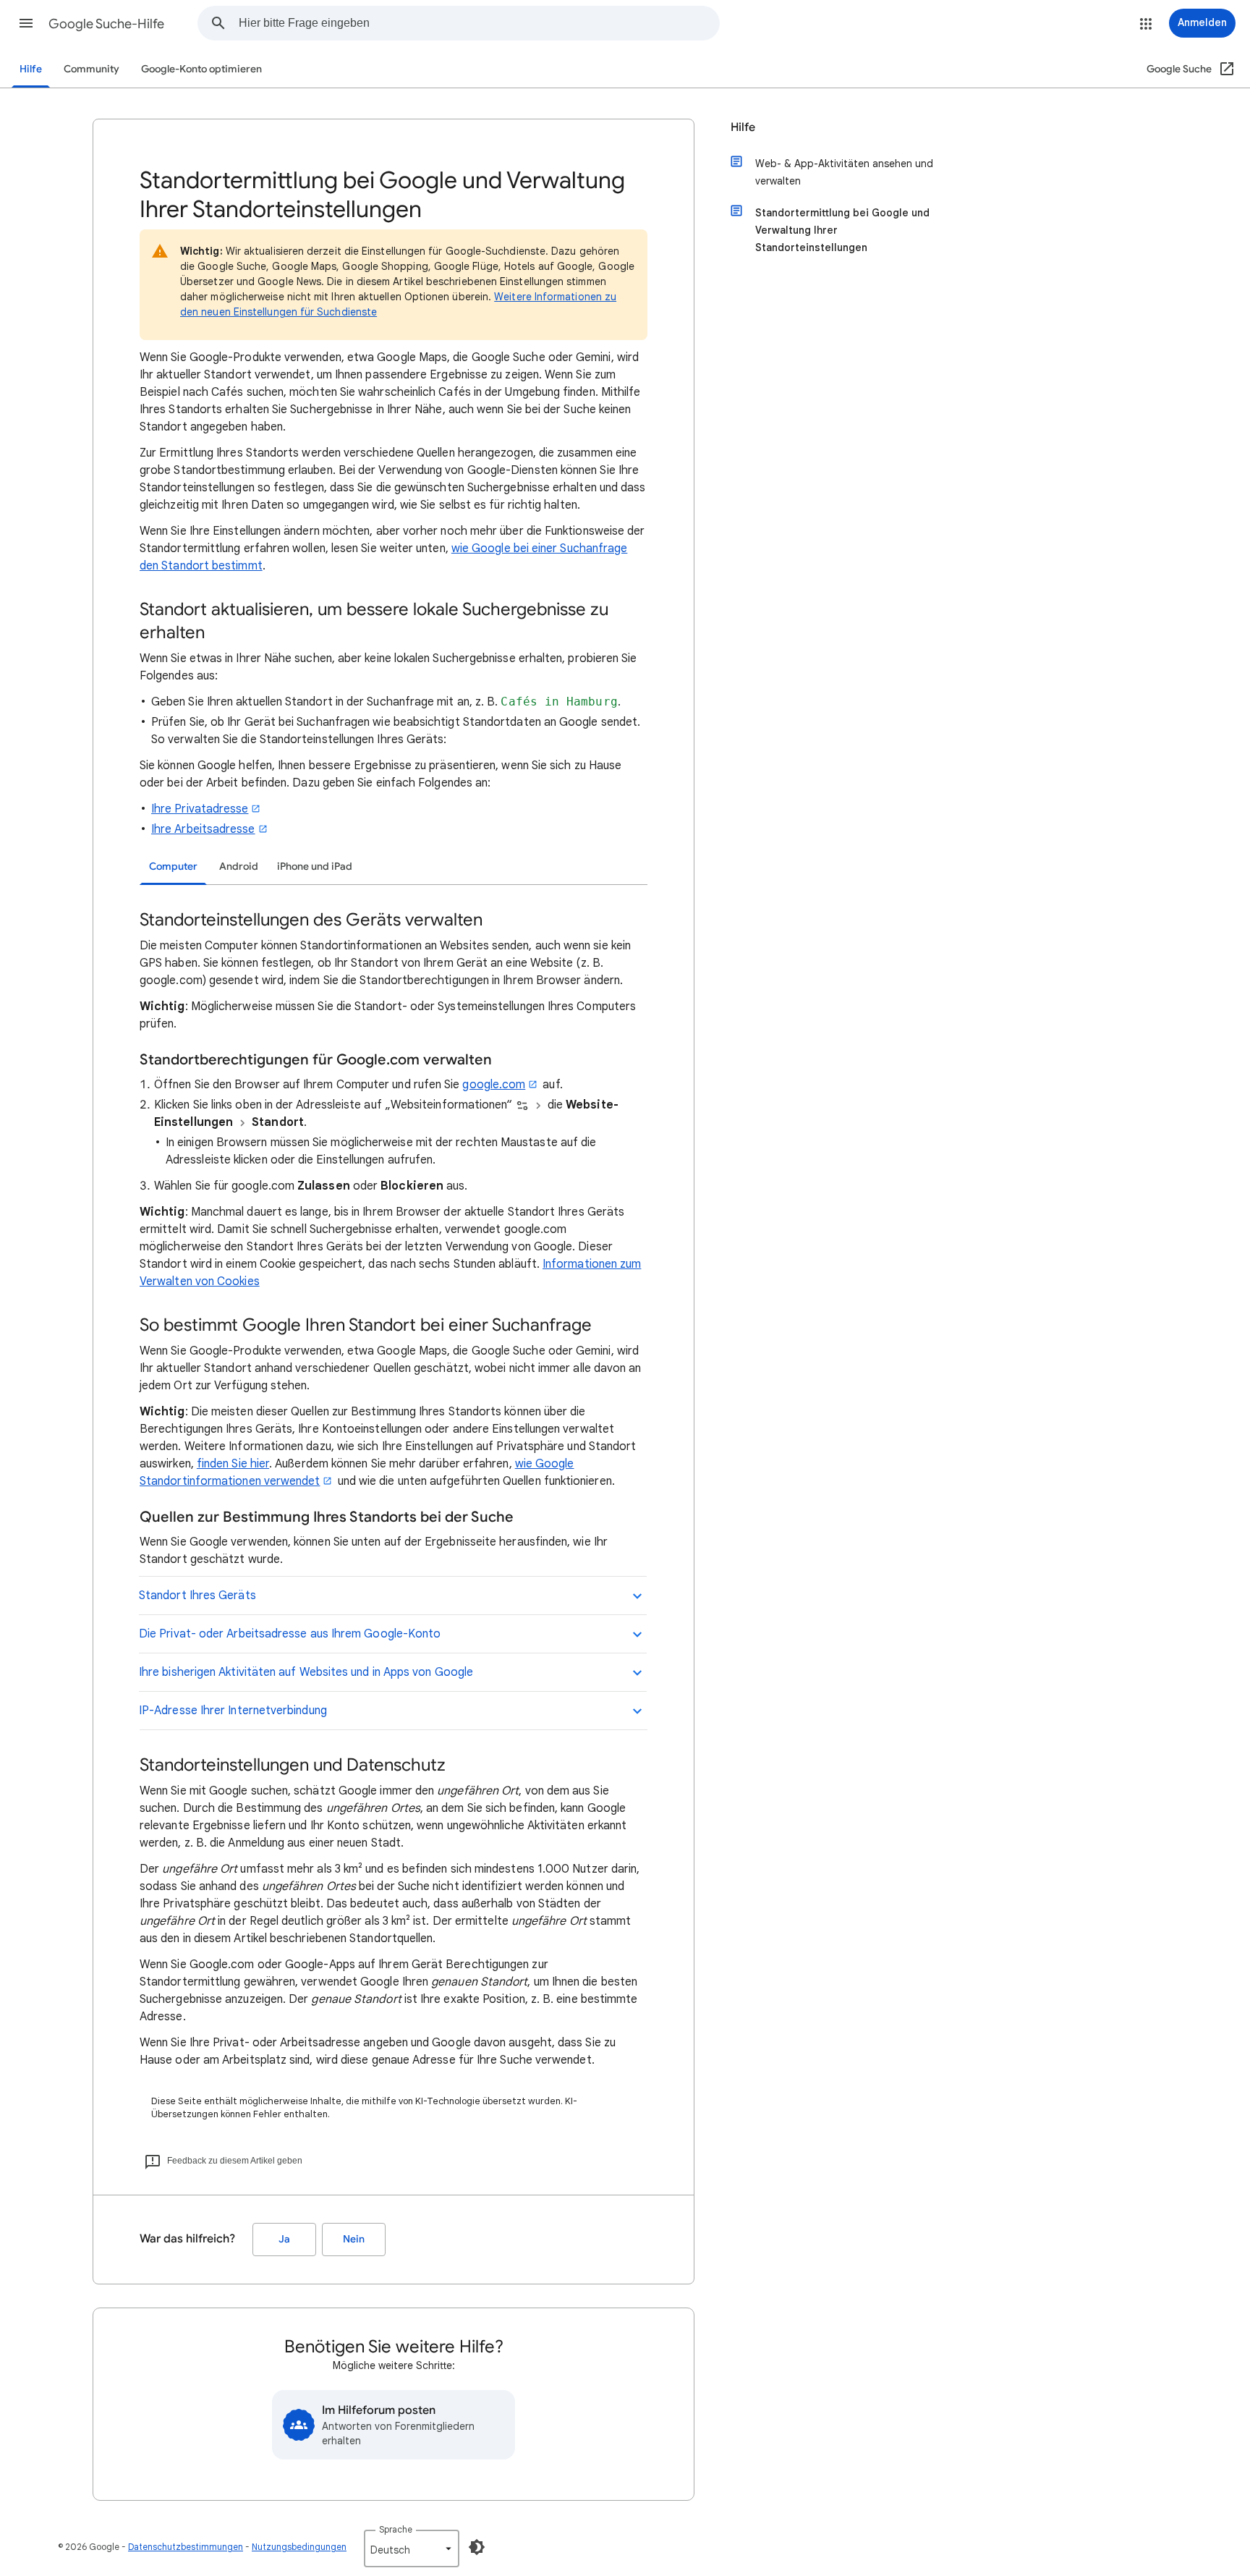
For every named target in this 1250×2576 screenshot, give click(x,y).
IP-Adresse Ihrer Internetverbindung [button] (233, 1711)
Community (92, 69)
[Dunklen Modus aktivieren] (477, 2547)
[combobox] (479, 23)
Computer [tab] (173, 867)
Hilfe (31, 69)
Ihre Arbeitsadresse (203, 829)
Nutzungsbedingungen (299, 2547)
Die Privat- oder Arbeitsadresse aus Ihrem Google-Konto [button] (290, 1634)
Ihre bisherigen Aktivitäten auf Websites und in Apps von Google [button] (306, 1672)
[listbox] (412, 2549)
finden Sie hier (233, 1464)
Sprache (396, 2529)
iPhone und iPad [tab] (315, 867)
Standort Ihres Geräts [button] (197, 1596)
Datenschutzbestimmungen (186, 2547)
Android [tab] (239, 867)
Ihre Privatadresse (200, 809)
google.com (494, 1085)
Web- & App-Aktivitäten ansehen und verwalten (844, 172)
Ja (284, 2239)
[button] (26, 23)
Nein (354, 2239)
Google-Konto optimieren (201, 69)
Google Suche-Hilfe (106, 24)
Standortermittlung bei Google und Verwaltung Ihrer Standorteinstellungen (842, 230)
